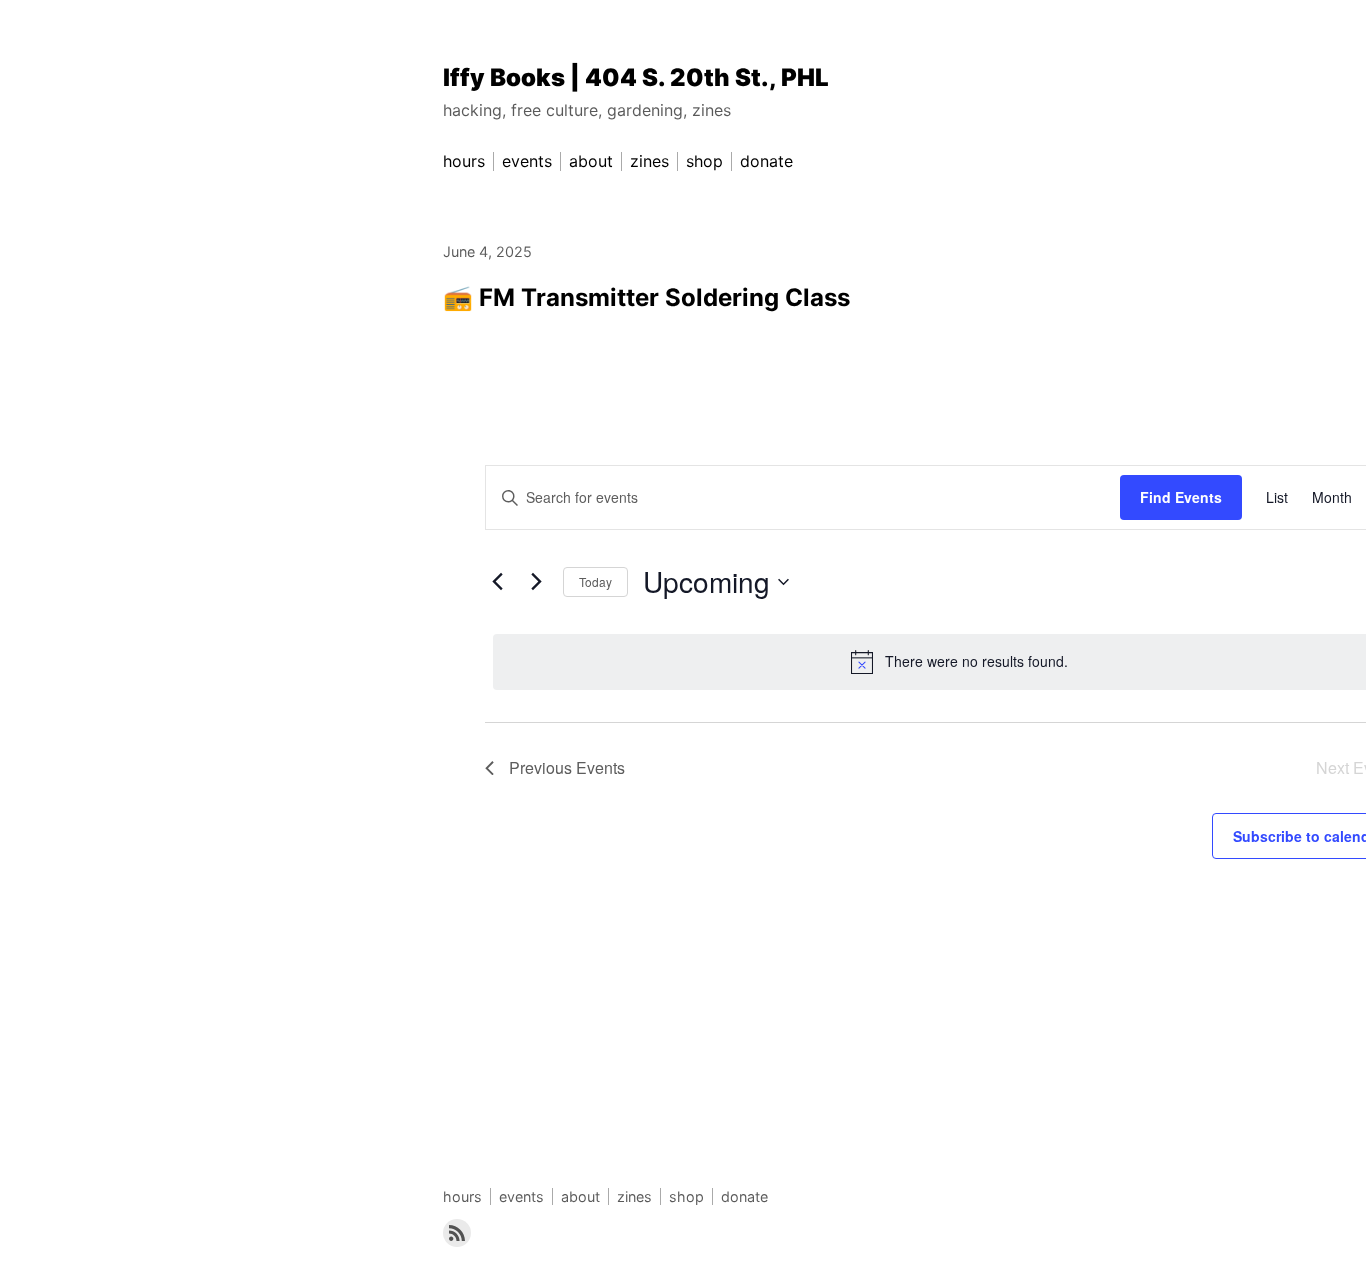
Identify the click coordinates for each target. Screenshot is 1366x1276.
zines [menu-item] (649, 161)
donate (744, 1196)
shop (686, 1196)
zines (634, 1196)
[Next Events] (536, 582)
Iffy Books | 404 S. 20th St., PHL (636, 77)
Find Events (1181, 497)
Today (595, 581)
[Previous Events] (497, 582)
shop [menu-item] (704, 161)
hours (462, 1196)
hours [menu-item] (464, 161)
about (580, 1196)
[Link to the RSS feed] (457, 1233)
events (521, 1196)
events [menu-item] (527, 161)
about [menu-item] (591, 161)
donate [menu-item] (766, 161)
